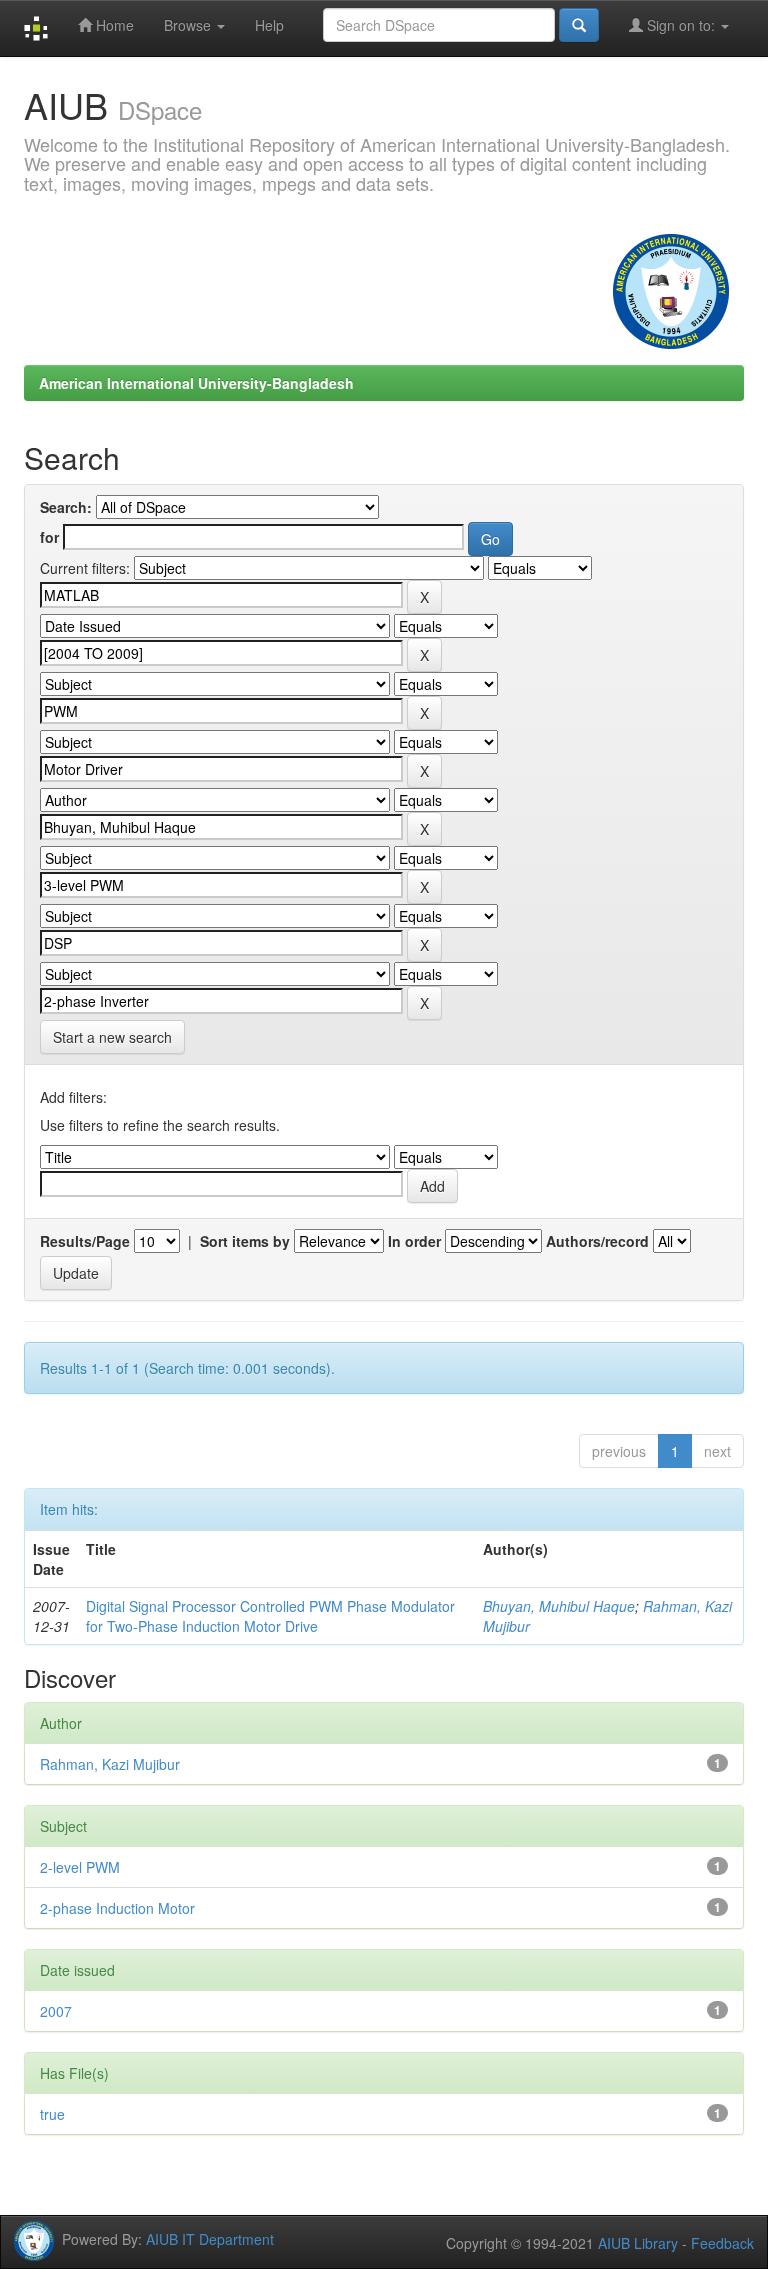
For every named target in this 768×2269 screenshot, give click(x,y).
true (52, 2114)
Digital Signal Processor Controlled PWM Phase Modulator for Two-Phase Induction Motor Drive (270, 1616)
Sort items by (245, 1241)
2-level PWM (80, 1867)
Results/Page (85, 1241)
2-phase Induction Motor (117, 1908)
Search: (66, 507)
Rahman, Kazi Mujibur (110, 1764)
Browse (189, 25)
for (49, 537)
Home (113, 25)
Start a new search (112, 1037)
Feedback (722, 2243)
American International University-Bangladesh (196, 383)
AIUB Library (638, 2243)
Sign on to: (681, 25)
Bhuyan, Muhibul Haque (559, 1606)
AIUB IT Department (210, 2238)
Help (269, 25)
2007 (56, 2011)
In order (414, 1241)
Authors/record (597, 1241)
